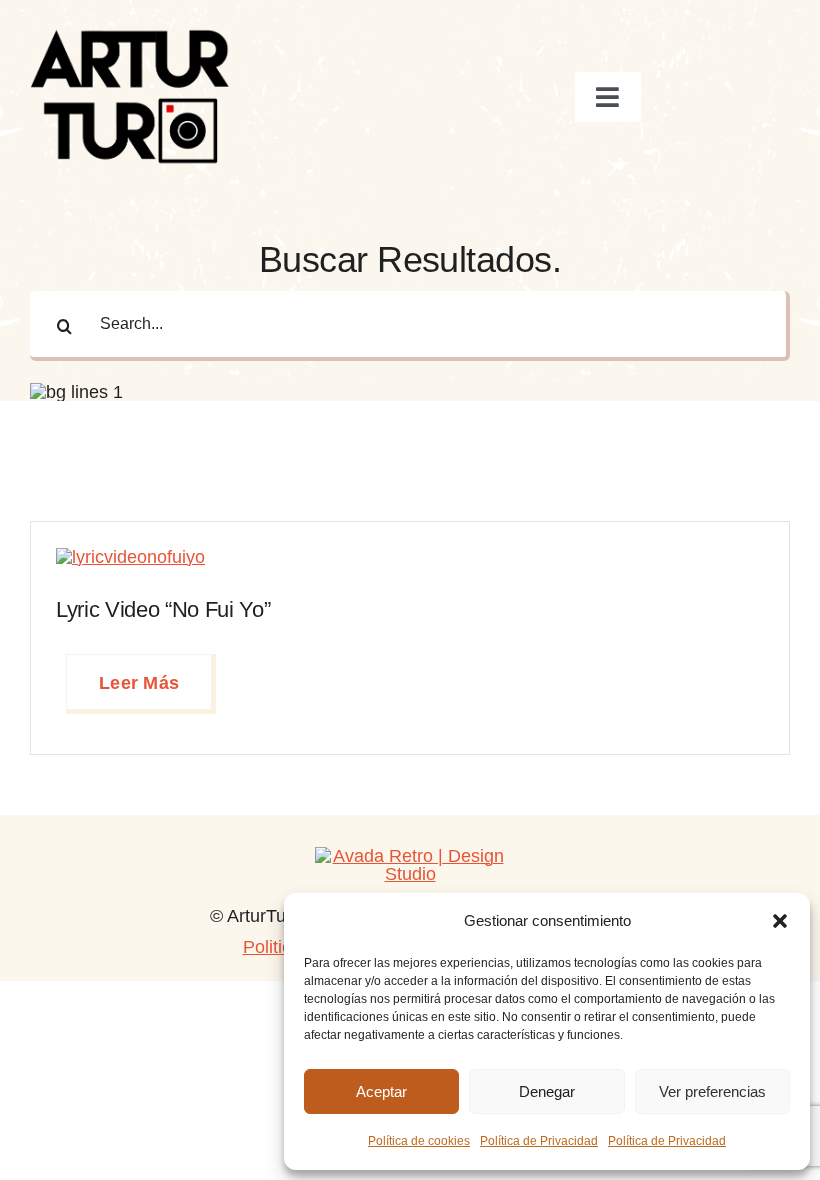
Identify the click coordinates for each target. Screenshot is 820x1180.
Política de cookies (419, 1141)
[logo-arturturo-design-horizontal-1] (410, 856)
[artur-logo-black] (130, 34)
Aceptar (381, 1091)
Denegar (547, 1091)
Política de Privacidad (539, 1141)
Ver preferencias (712, 1091)
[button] (780, 921)
